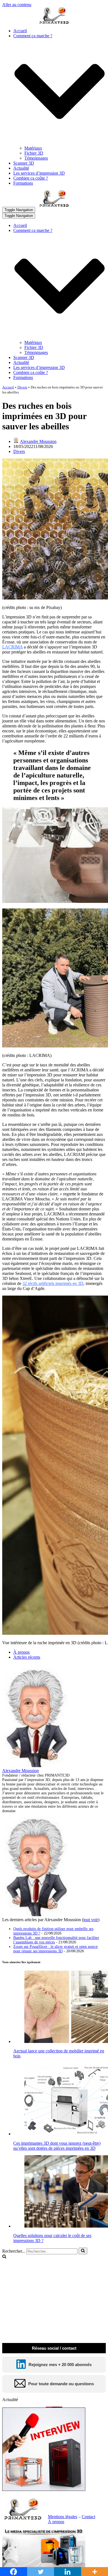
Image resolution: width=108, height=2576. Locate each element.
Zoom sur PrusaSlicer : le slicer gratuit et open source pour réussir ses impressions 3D (56, 1949)
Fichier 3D (34, 153)
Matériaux (33, 148)
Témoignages (36, 158)
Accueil (20, 31)
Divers (22, 387)
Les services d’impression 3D (39, 173)
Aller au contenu (17, 5)
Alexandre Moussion (38, 441)
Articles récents (27, 1657)
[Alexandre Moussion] (37, 1766)
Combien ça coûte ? (31, 178)
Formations (23, 183)
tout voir (91, 1920)
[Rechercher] (83, 2251)
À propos (21, 1652)
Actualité (21, 168)
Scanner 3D (24, 163)
